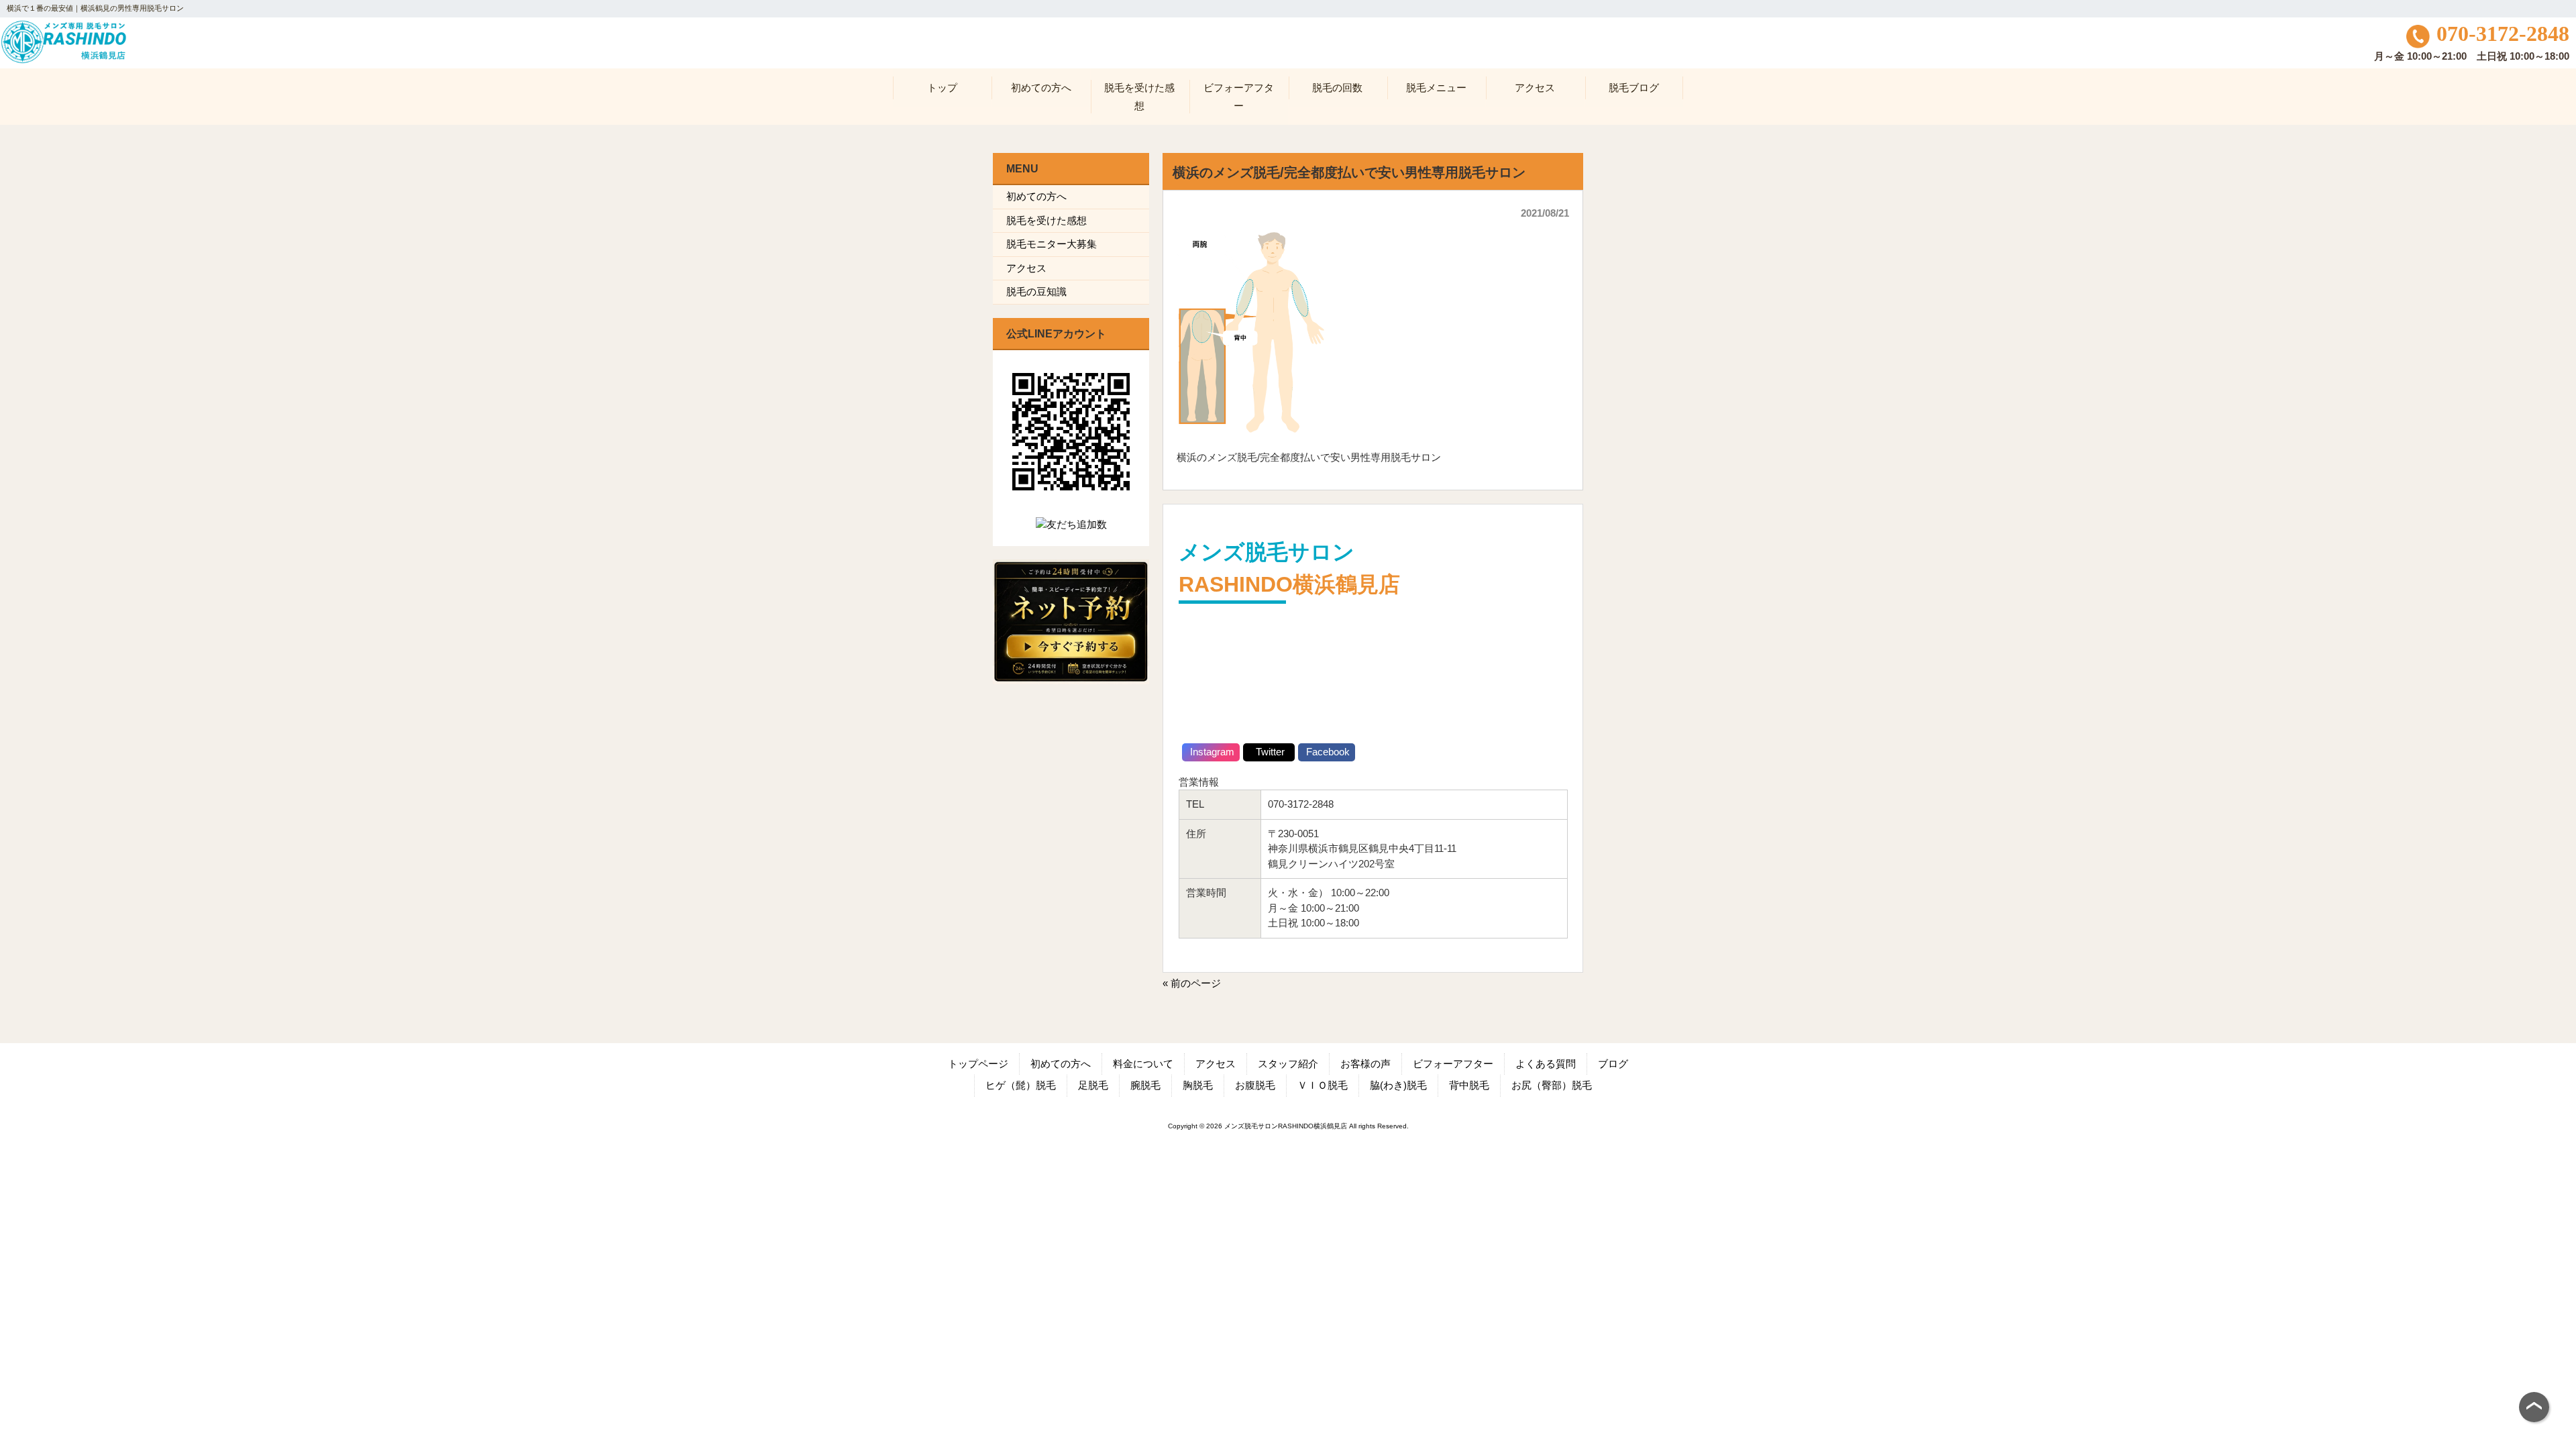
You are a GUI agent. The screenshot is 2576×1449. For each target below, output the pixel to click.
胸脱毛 (1198, 1085)
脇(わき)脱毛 (1398, 1085)
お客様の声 (1365, 1064)
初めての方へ (1036, 196)
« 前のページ (1192, 983)
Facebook (1327, 752)
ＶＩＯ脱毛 (1323, 1085)
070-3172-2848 (2503, 34)
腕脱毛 (1145, 1085)
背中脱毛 (1469, 1085)
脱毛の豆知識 (1036, 291)
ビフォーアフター (1453, 1064)
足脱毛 (1093, 1085)
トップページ (978, 1064)
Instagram (1211, 752)
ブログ (1613, 1064)
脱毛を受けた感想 (1046, 220)
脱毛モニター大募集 (1052, 244)
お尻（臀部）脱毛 (1552, 1085)
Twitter (1269, 752)
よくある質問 (1546, 1064)
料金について (1143, 1064)
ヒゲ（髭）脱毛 (1021, 1085)
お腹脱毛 (1255, 1085)
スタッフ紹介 (1288, 1064)
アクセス (1026, 268)
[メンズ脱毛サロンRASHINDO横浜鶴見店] (63, 61)
